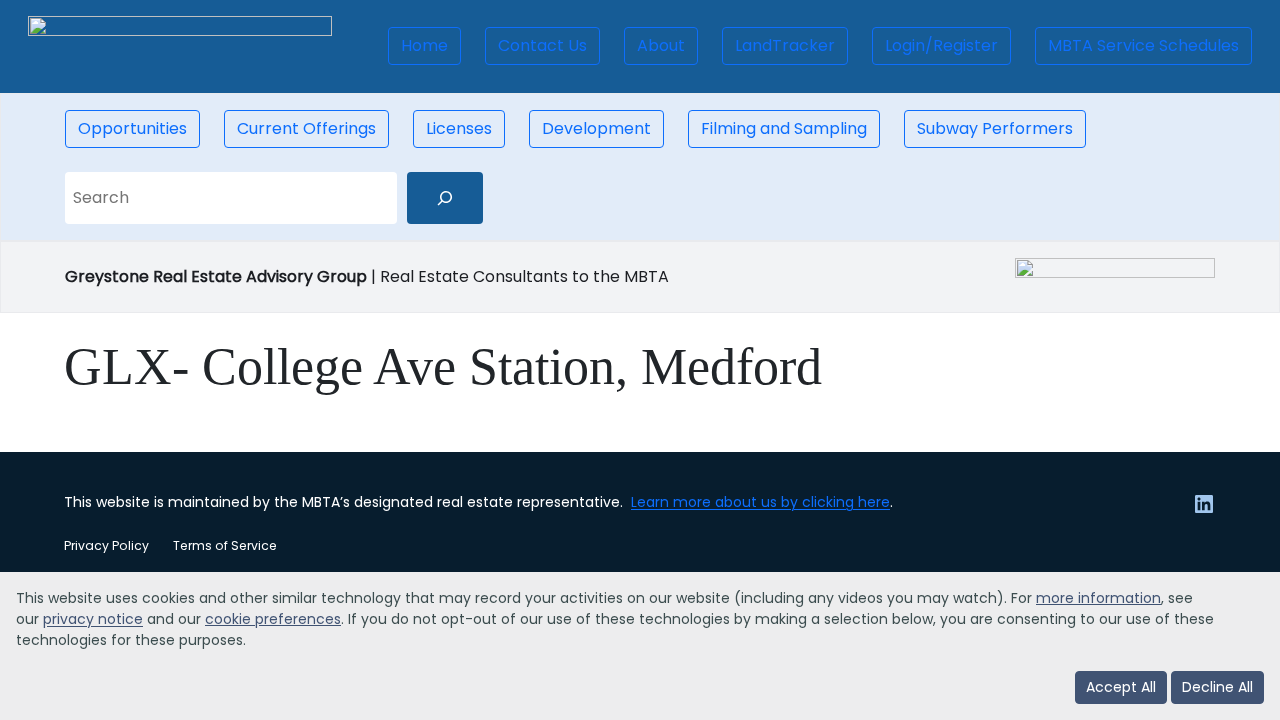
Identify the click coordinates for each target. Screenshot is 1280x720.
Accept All (1121, 687)
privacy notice (93, 619)
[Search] (445, 198)
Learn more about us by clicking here (760, 502)
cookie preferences (273, 619)
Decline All (1217, 687)
